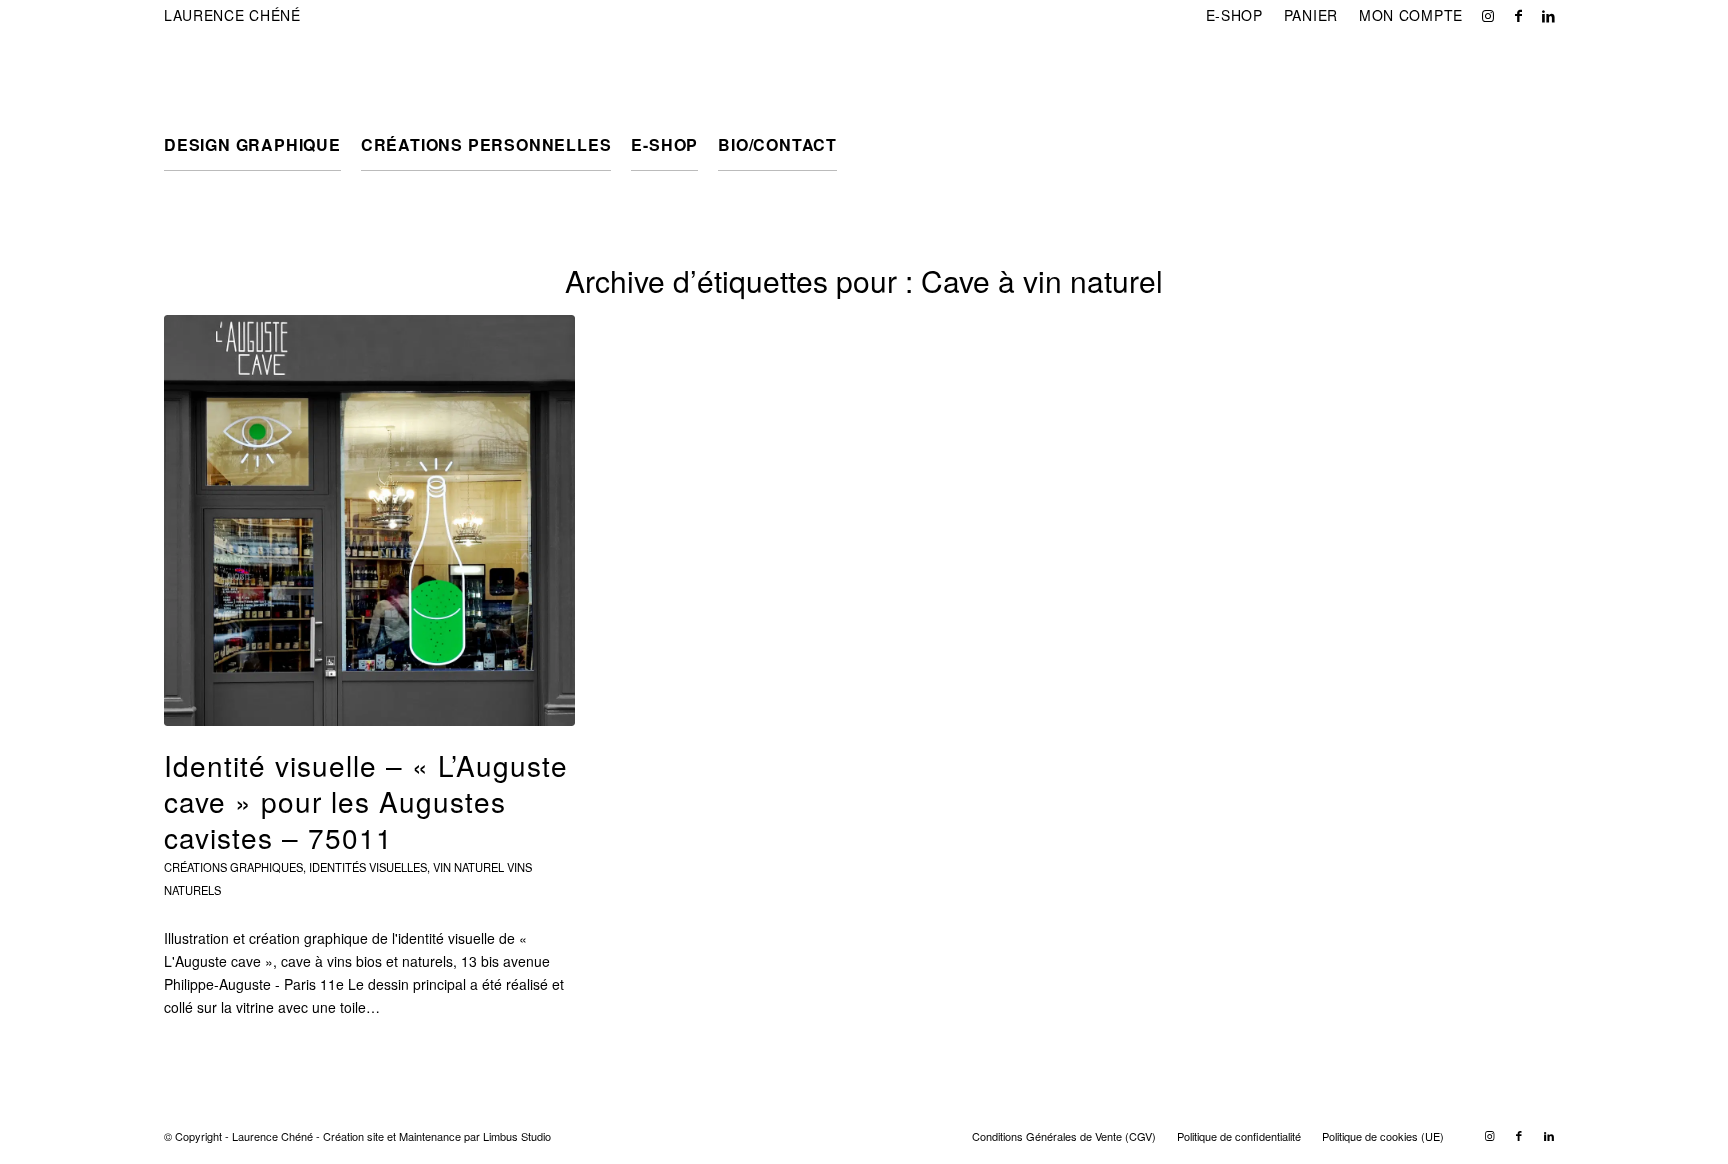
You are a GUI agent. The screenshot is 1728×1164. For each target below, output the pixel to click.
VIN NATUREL (468, 867)
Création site (353, 1136)
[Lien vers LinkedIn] (1549, 15)
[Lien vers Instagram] (1488, 15)
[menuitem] (1235, 15)
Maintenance (430, 1136)
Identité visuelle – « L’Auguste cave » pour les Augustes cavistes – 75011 (366, 801)
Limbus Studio (517, 1136)
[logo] (260, 75)
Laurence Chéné (232, 15)
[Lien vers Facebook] (1518, 15)
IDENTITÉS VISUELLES (368, 867)
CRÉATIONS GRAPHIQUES (233, 867)
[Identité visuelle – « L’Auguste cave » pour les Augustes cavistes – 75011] (369, 520)
